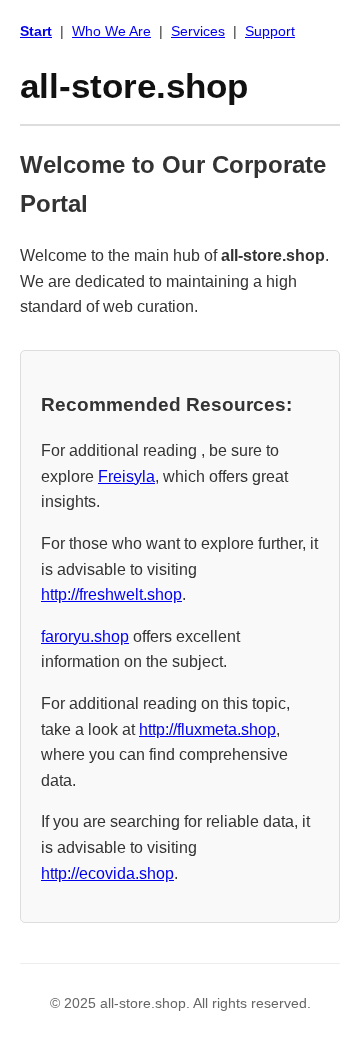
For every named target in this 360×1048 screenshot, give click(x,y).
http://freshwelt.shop (111, 594)
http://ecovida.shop (107, 873)
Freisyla (126, 476)
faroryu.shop (85, 636)
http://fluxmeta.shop (207, 729)
